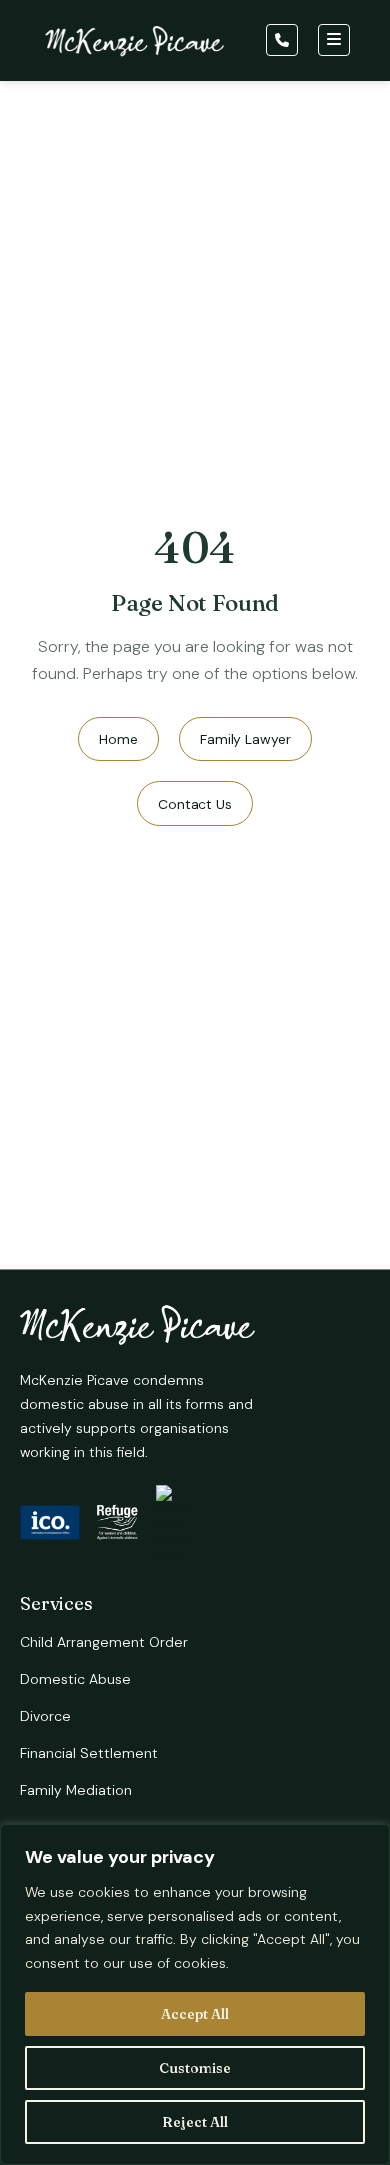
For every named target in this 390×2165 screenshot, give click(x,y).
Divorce (45, 1716)
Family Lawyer (245, 739)
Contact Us (195, 804)
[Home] (135, 45)
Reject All (194, 2122)
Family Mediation (76, 1790)
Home (118, 739)
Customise (194, 2068)
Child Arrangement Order (104, 1642)
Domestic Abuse (75, 1679)
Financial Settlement (89, 1753)
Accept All (195, 2014)
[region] (195, 1994)
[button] (284, 40)
